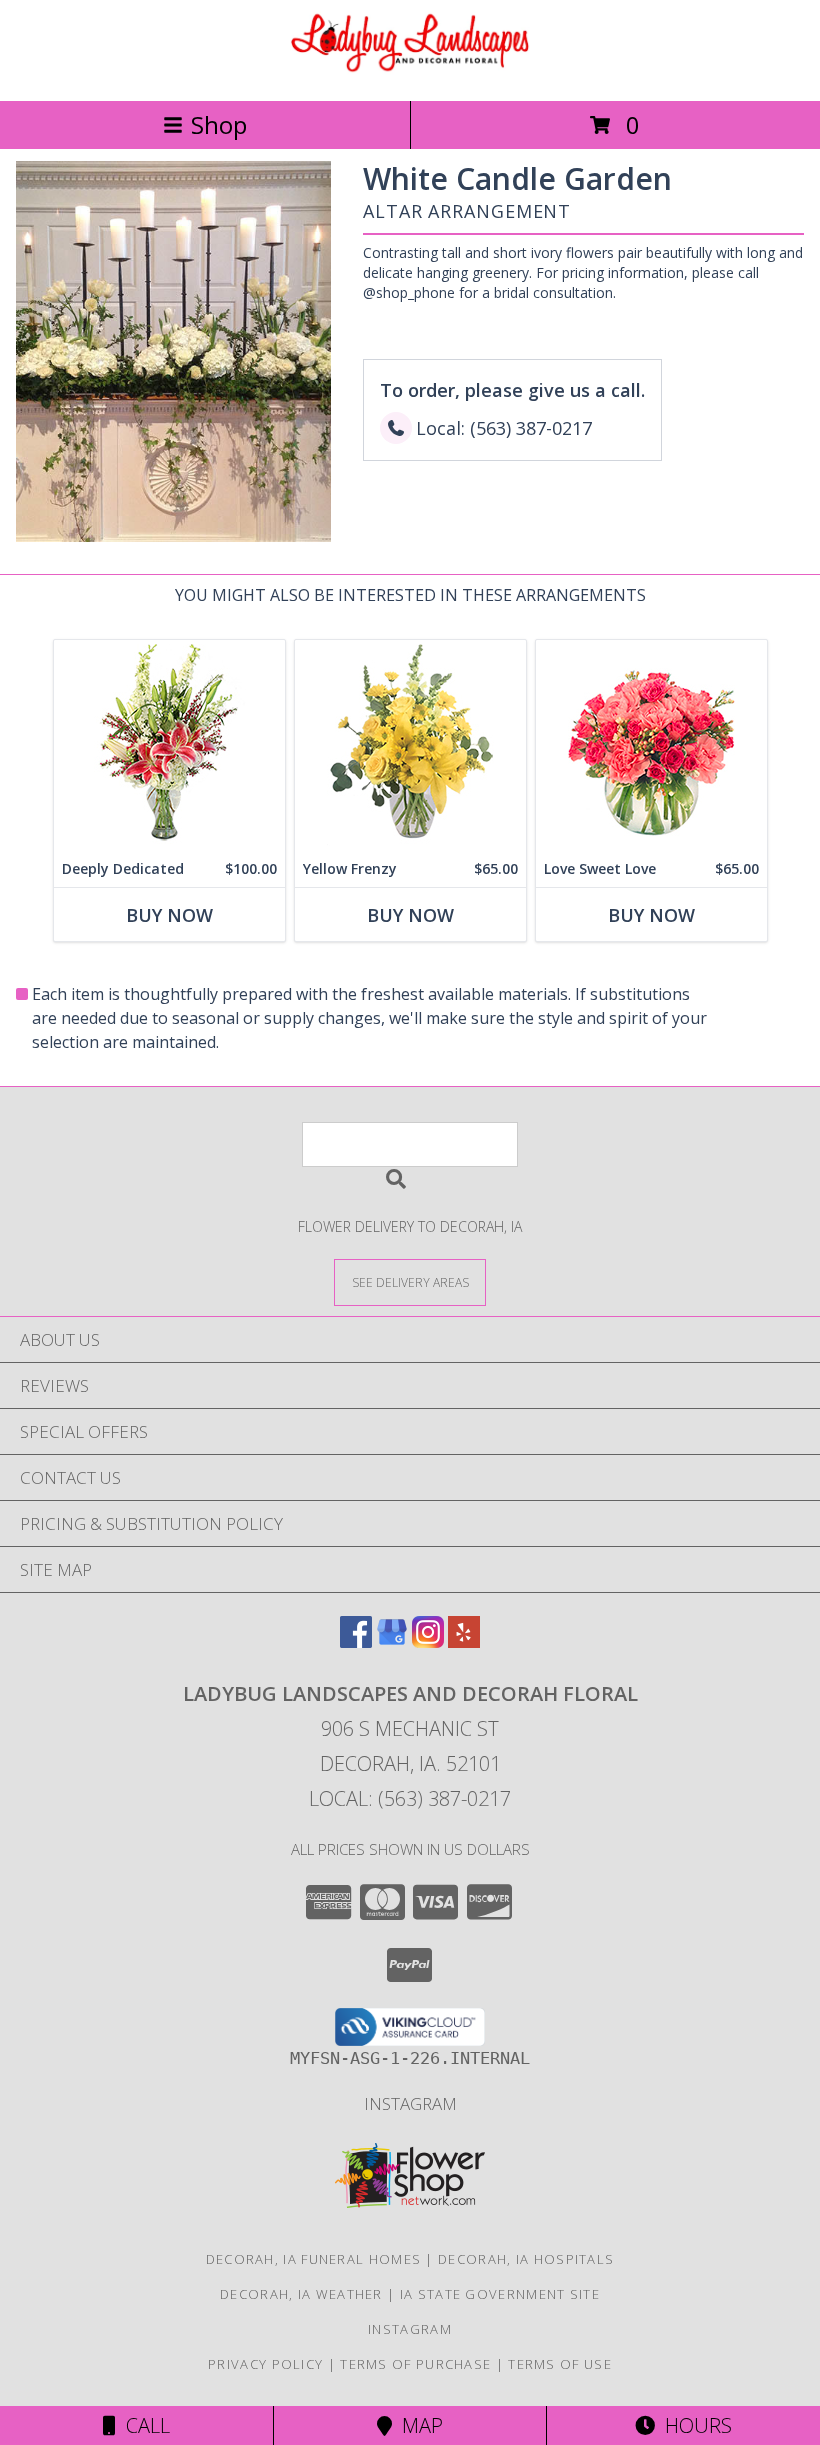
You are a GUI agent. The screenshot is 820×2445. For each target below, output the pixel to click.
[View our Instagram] (428, 1641)
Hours (693, 2425)
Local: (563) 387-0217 (410, 1798)
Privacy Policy (265, 2364)
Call (143, 2425)
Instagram (410, 2103)
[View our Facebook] (356, 1641)
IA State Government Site (500, 2294)
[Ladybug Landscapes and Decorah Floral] (410, 71)
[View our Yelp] (464, 1641)
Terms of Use (560, 2364)
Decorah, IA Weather (301, 2294)
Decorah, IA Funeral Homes (314, 2259)
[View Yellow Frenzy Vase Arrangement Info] (410, 745)
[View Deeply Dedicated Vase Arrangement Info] (169, 745)
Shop (219, 124)
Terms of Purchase (415, 2364)
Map (417, 2425)
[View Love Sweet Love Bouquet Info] (651, 745)
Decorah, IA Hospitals (526, 2259)
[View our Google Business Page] (392, 1641)
